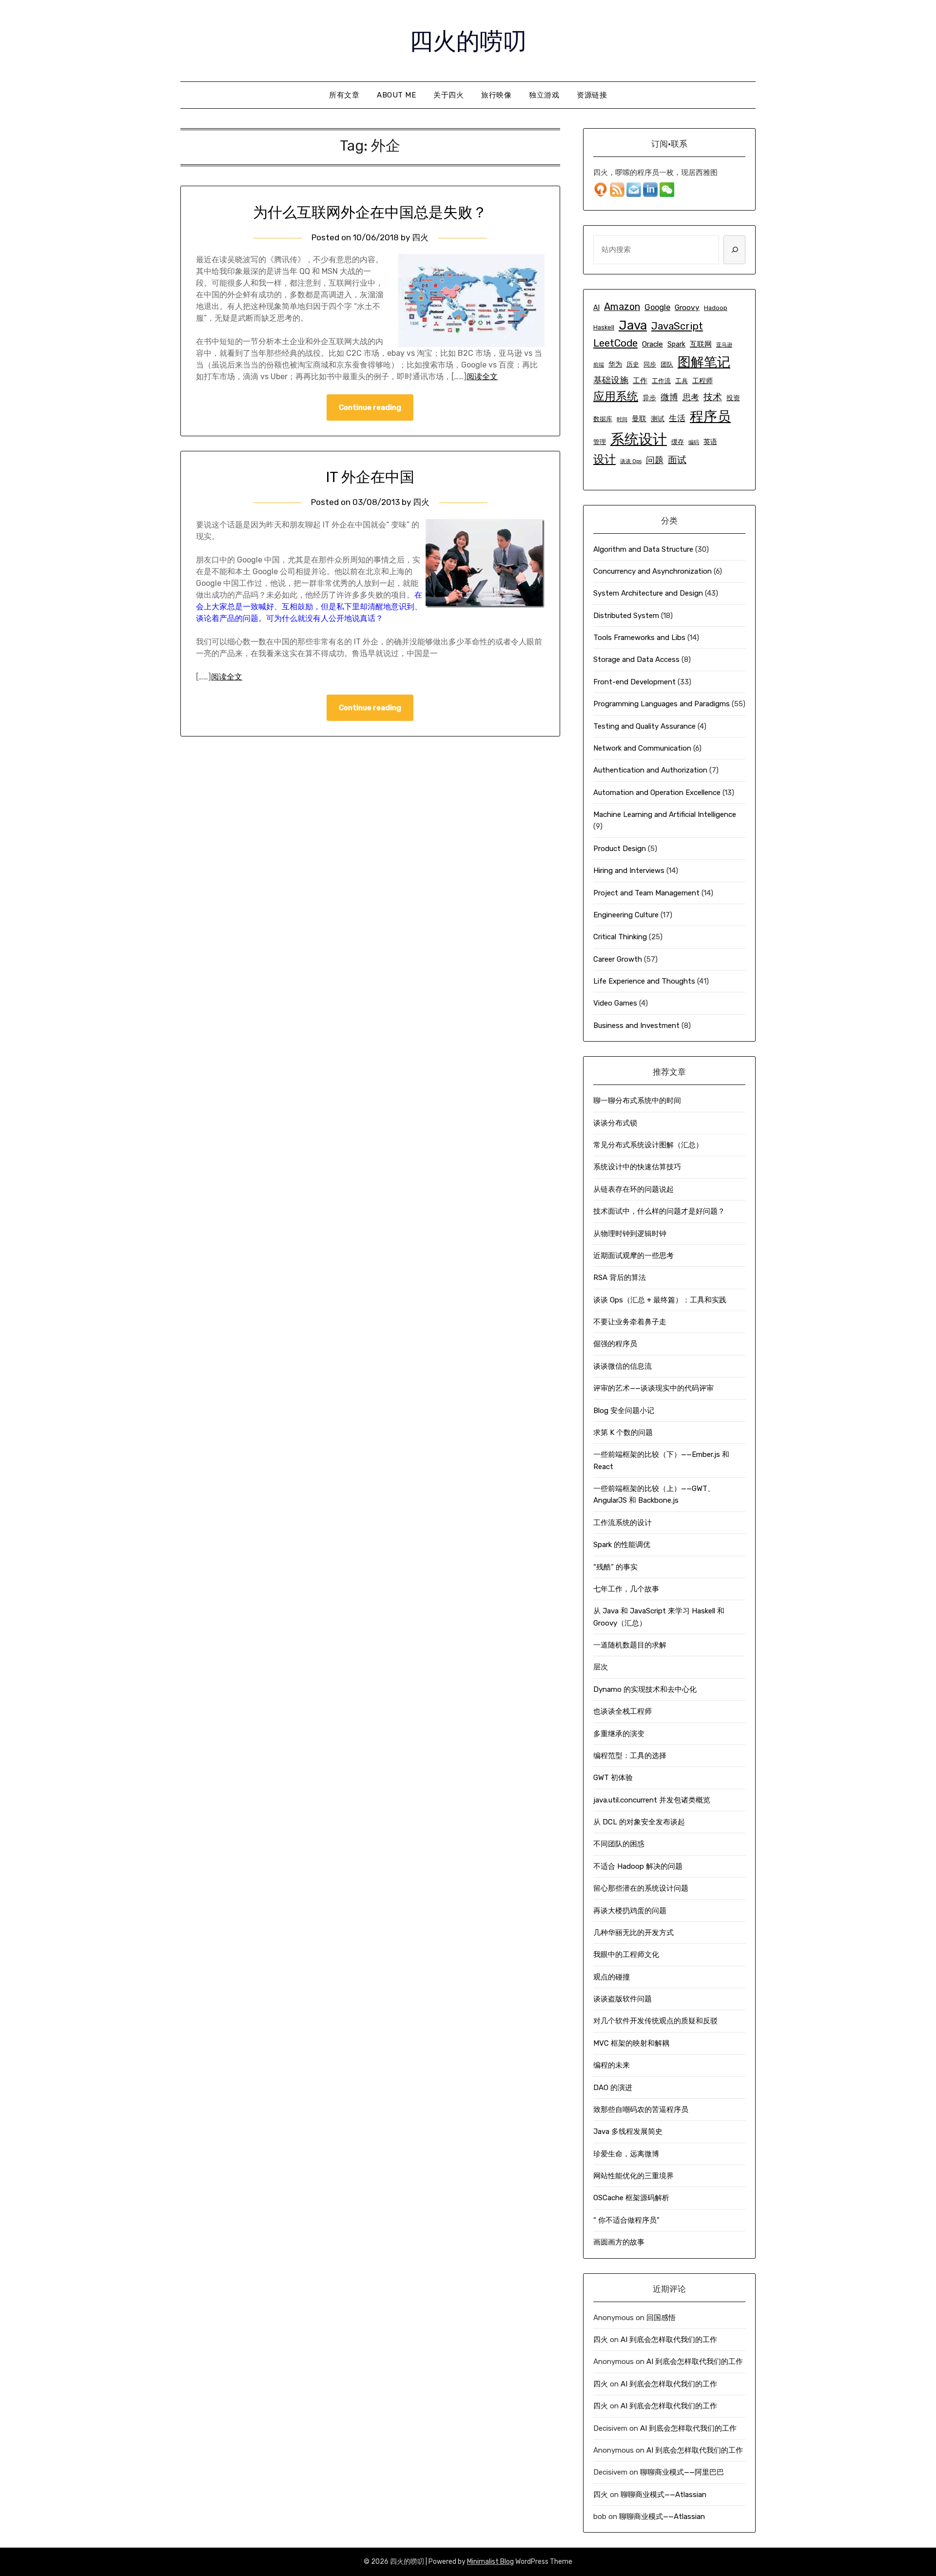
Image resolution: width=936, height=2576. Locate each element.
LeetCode (615, 343)
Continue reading (370, 407)
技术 (713, 397)
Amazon (622, 307)
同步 (650, 364)
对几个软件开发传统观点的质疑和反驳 (655, 2021)
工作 (640, 381)
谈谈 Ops (631, 461)
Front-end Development (634, 682)
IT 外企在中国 (370, 477)
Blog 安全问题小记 (624, 1411)
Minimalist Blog (490, 2562)
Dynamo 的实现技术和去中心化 (645, 1689)
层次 (601, 1667)
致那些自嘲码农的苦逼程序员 (641, 2110)
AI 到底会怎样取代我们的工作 (669, 2340)
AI (596, 308)
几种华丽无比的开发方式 (634, 1933)
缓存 (678, 442)
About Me (396, 95)
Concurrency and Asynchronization (653, 571)
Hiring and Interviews (629, 871)
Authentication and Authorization (650, 770)
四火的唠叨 (468, 39)
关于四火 (448, 95)
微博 (669, 397)
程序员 (710, 416)
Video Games (615, 1003)
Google (657, 307)
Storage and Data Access (636, 659)
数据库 (603, 419)
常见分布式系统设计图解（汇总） (648, 1145)
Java (633, 325)
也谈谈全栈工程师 (623, 1711)
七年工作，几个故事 (626, 1589)
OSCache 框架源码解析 (631, 2198)
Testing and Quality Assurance (644, 726)
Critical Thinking (620, 937)
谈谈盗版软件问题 (623, 1999)
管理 (600, 442)
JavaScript (677, 326)
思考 (691, 397)
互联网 (701, 344)
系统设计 (639, 439)
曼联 (639, 419)
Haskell (604, 327)
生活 (677, 418)
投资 (733, 398)
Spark (676, 344)
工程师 (702, 381)
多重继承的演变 (619, 1734)
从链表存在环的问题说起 (634, 1189)
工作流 (661, 381)
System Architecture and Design (648, 593)
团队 (667, 364)
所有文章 (344, 95)
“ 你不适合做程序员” (626, 2220)
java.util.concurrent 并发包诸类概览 (652, 1800)
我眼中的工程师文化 (626, 1955)
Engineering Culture (626, 915)
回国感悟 (661, 2318)
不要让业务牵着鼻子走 (630, 1322)
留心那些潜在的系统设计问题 (641, 1888)
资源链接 (592, 95)
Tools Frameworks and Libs (639, 638)
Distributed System (626, 616)
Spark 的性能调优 (622, 1545)
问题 (655, 460)
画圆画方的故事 (619, 2242)
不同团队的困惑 (619, 1844)
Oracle (653, 344)
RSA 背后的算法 (620, 1278)
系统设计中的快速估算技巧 (637, 1167)
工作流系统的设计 (623, 1523)
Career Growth (618, 959)
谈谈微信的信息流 (623, 1366)
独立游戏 (544, 95)
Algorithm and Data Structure (643, 549)
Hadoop (716, 308)
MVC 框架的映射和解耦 (631, 2043)
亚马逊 (724, 345)
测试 (658, 419)
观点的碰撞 (612, 1977)
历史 (633, 364)
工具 (682, 381)
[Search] (734, 250)
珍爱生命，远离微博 (626, 2154)
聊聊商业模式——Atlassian (663, 2495)
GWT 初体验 (613, 1778)
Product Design (620, 849)
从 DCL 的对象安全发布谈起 (639, 1822)
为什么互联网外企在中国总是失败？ (370, 213)
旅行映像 (496, 95)
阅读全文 (482, 377)
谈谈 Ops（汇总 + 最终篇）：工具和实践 (660, 1300)
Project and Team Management (646, 893)
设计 (604, 459)
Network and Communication (642, 748)
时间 (622, 419)
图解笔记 (704, 362)
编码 (694, 442)
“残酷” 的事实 (615, 1567)
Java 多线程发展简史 (628, 2131)
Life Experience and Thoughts (644, 981)
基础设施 (611, 380)
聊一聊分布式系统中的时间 (637, 1101)
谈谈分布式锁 (615, 1123)
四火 (420, 237)
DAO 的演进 (613, 2088)
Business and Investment (636, 1026)
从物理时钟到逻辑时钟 (630, 1234)
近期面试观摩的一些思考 (634, 1256)
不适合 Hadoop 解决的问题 (638, 1866)
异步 (649, 398)
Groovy (687, 308)
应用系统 (616, 396)
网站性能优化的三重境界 (634, 2176)
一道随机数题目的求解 (630, 1645)
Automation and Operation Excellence (657, 793)
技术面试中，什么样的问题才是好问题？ (659, 1211)
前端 (599, 365)
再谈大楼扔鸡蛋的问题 (630, 1911)
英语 (710, 442)
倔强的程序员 (615, 1344)
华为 (615, 364)
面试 (677, 460)
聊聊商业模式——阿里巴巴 (682, 2472)
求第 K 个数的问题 (623, 1433)
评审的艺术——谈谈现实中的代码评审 (653, 1388)
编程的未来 (612, 2065)
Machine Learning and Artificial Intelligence (665, 814)
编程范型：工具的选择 (630, 1756)
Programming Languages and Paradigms (662, 704)
